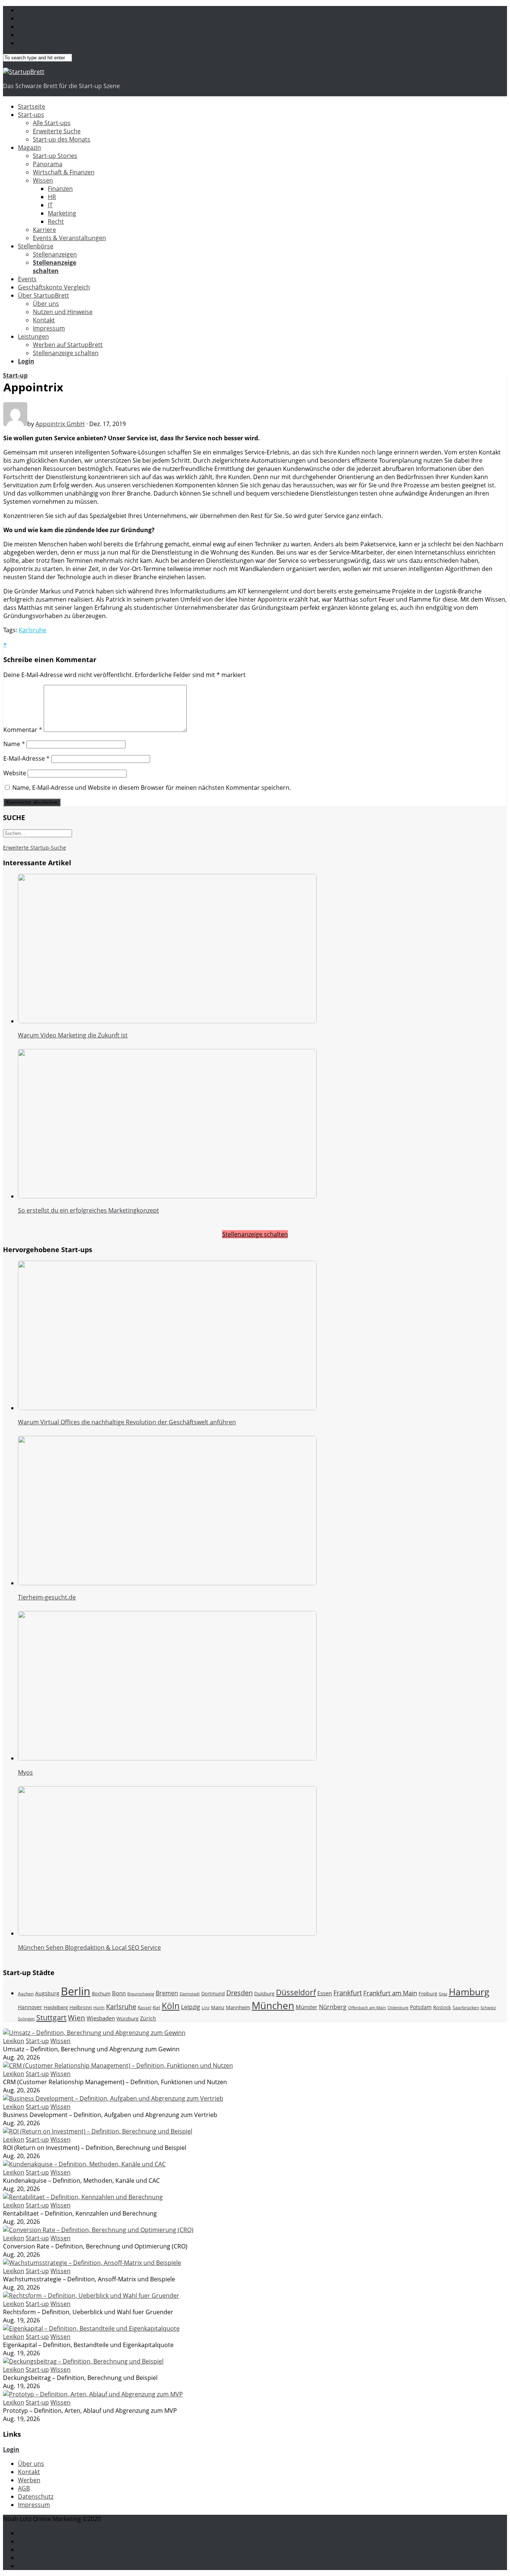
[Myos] (167, 1758)
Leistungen (33, 336)
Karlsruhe (32, 630)
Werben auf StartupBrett (68, 345)
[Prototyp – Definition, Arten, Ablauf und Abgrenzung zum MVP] (93, 2394)
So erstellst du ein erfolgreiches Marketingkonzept (88, 1210)
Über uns (46, 304)
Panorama (48, 164)
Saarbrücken (466, 2007)
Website (15, 773)
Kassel (144, 2007)
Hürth (99, 2008)
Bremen (167, 1993)
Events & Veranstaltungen (69, 238)
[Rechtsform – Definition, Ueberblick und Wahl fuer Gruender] (91, 2296)
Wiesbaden (101, 2018)
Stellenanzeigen (55, 254)
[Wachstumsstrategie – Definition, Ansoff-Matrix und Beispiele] (92, 2263)
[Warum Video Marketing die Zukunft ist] (167, 1021)
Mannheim (238, 2007)
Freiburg (428, 1993)
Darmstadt (190, 1994)
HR (52, 197)
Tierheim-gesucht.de (47, 1597)
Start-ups (31, 115)
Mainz (218, 2007)
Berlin (76, 1991)
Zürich (148, 2018)
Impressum (49, 328)
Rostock (442, 2007)
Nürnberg (333, 2007)
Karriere (44, 230)
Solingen (26, 2019)
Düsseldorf (296, 1992)
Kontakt (44, 320)
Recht (56, 221)
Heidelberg (56, 2007)
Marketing (62, 213)
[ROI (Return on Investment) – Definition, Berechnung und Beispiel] (98, 2131)
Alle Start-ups (52, 123)
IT (50, 205)
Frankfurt (348, 1993)
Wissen (43, 180)
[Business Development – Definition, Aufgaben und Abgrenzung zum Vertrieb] (113, 2098)
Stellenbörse (36, 246)
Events (27, 279)
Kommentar (23, 730)
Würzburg (127, 2018)
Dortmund (213, 1994)
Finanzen (60, 189)
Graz (443, 1994)
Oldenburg (398, 2008)
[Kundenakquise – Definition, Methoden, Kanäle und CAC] (84, 2164)
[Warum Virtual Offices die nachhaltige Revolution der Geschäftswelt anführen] (167, 1408)
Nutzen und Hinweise (63, 312)
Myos (25, 1772)
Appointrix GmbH (60, 424)
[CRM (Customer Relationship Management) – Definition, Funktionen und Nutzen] (118, 2066)
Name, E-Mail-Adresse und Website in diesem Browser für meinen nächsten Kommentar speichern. (152, 788)
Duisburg (264, 1993)
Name (14, 744)
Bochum (101, 1993)
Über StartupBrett (43, 295)
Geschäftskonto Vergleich (54, 287)
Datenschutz (36, 2496)
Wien (77, 2018)
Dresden (240, 1993)
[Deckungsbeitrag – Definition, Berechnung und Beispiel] (83, 2361)
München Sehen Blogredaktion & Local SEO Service (89, 1947)
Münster (307, 2007)
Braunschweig (141, 1994)
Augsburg (47, 1993)
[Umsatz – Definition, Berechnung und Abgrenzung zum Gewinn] (94, 2033)
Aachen (26, 1994)
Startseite (32, 106)
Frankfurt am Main (390, 1993)
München (273, 2005)
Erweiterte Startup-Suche (35, 848)
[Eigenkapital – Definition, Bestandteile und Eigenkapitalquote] (91, 2328)
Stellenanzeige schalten (66, 353)
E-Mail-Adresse (27, 758)
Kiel (156, 2007)
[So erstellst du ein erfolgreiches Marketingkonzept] (167, 1196)
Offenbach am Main (367, 2008)
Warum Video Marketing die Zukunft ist (73, 1035)
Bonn (119, 1993)
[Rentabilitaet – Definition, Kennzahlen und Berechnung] (83, 2197)
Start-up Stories (55, 156)
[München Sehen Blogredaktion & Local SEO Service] (167, 1933)
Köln (171, 2006)
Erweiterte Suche (57, 131)
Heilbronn (81, 2007)
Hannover (30, 2007)
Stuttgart (51, 2017)
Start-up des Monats (62, 139)
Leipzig (191, 2007)
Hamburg (469, 1992)
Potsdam (421, 2007)
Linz (206, 2008)
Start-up (15, 375)
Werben (29, 2480)
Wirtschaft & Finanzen (64, 172)
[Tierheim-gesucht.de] (167, 1583)
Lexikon (14, 2041)
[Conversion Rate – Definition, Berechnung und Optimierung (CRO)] (98, 2230)
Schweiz (488, 2007)
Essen (325, 1993)
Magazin (29, 148)
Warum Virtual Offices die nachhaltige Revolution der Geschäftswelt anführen (127, 1422)
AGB (24, 2488)
